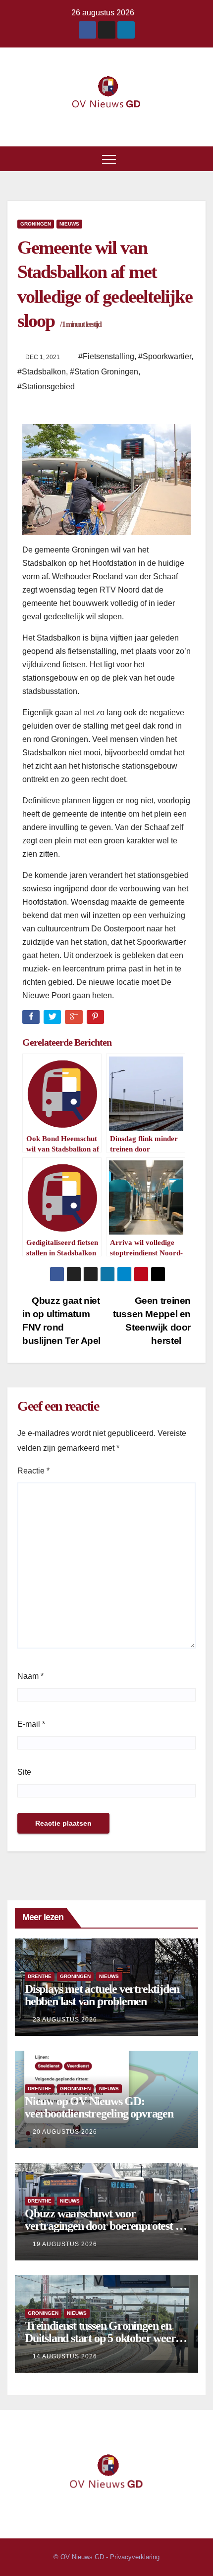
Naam (30, 1676)
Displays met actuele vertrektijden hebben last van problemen (102, 1995)
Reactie (33, 1471)
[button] (199, 159)
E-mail (31, 1724)
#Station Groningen (104, 372)
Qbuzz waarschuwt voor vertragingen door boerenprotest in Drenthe (104, 2226)
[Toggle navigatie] (109, 159)
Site (24, 1772)
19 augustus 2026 (65, 2244)
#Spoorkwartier (165, 356)
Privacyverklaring (135, 2557)
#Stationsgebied (46, 387)
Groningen (36, 224)
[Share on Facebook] (32, 1019)
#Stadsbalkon (42, 372)
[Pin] (96, 1019)
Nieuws (69, 224)
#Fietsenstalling (106, 356)
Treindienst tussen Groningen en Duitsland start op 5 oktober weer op (100, 2338)
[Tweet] (53, 1019)
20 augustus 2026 (65, 2132)
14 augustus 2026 (65, 2356)
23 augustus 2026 (65, 2020)
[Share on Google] (75, 1019)
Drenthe (40, 1976)
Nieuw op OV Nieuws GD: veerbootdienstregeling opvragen (99, 2107)
